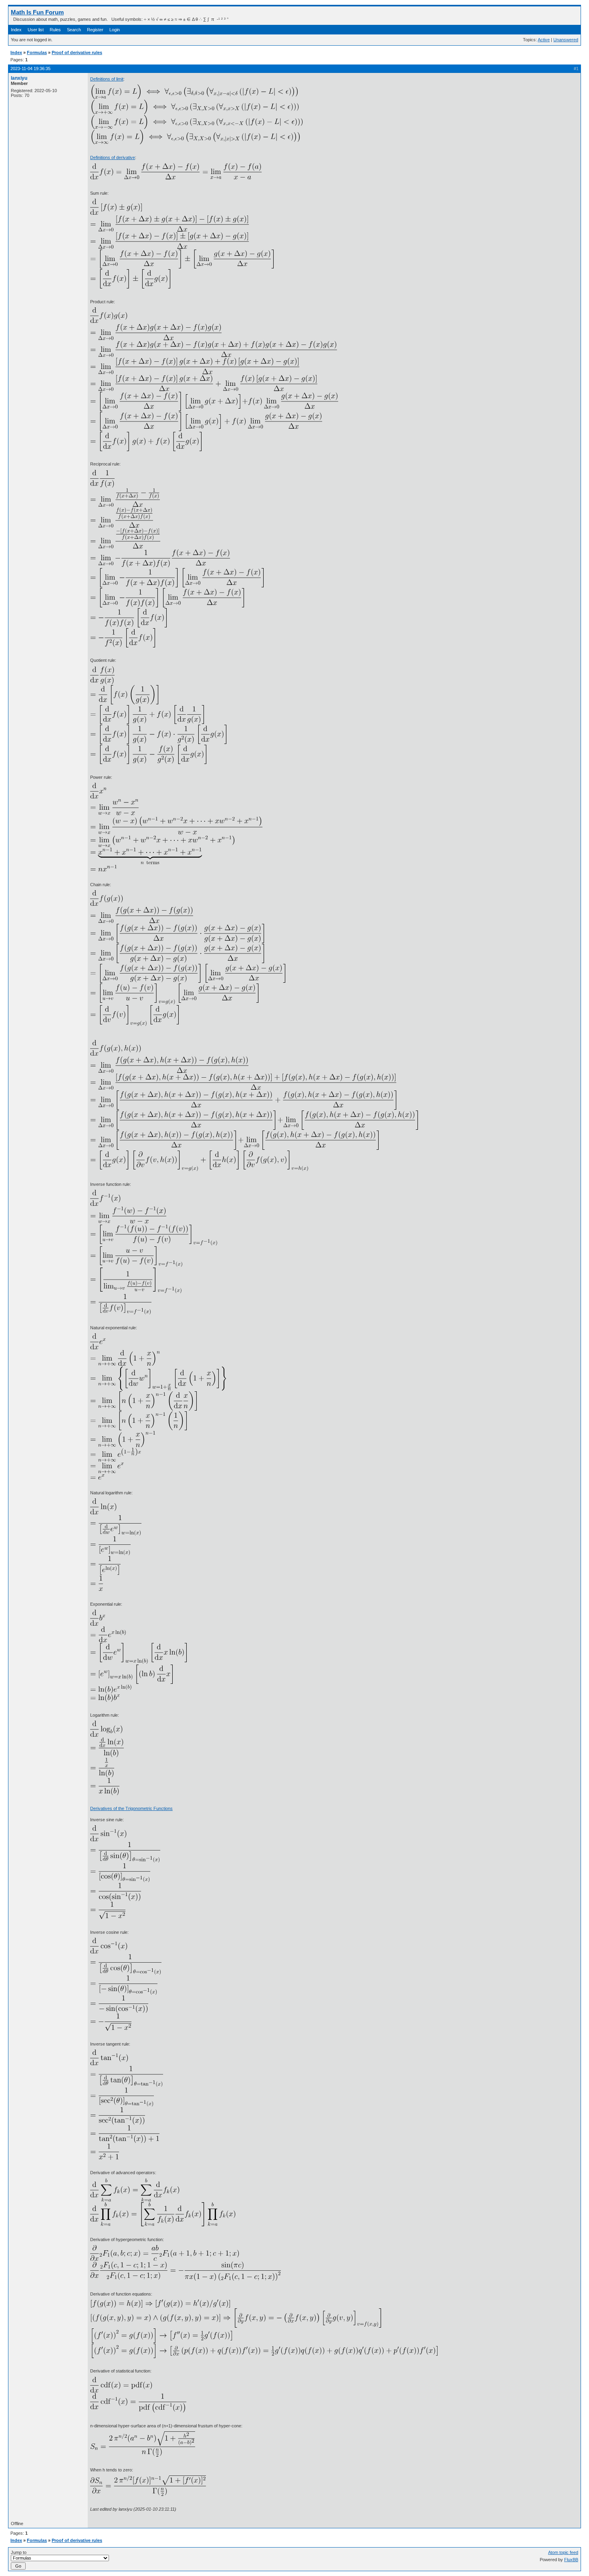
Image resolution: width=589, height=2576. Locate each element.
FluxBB (571, 2560)
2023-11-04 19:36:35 (30, 69)
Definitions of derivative (113, 157)
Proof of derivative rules (77, 52)
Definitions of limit (107, 79)
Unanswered (566, 40)
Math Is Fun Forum (37, 12)
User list (36, 30)
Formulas (37, 52)
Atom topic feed (563, 2552)
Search (74, 30)
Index (16, 30)
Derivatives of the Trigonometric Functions (131, 1808)
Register (95, 30)
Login (115, 30)
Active (544, 40)
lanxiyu (19, 78)
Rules (55, 30)
